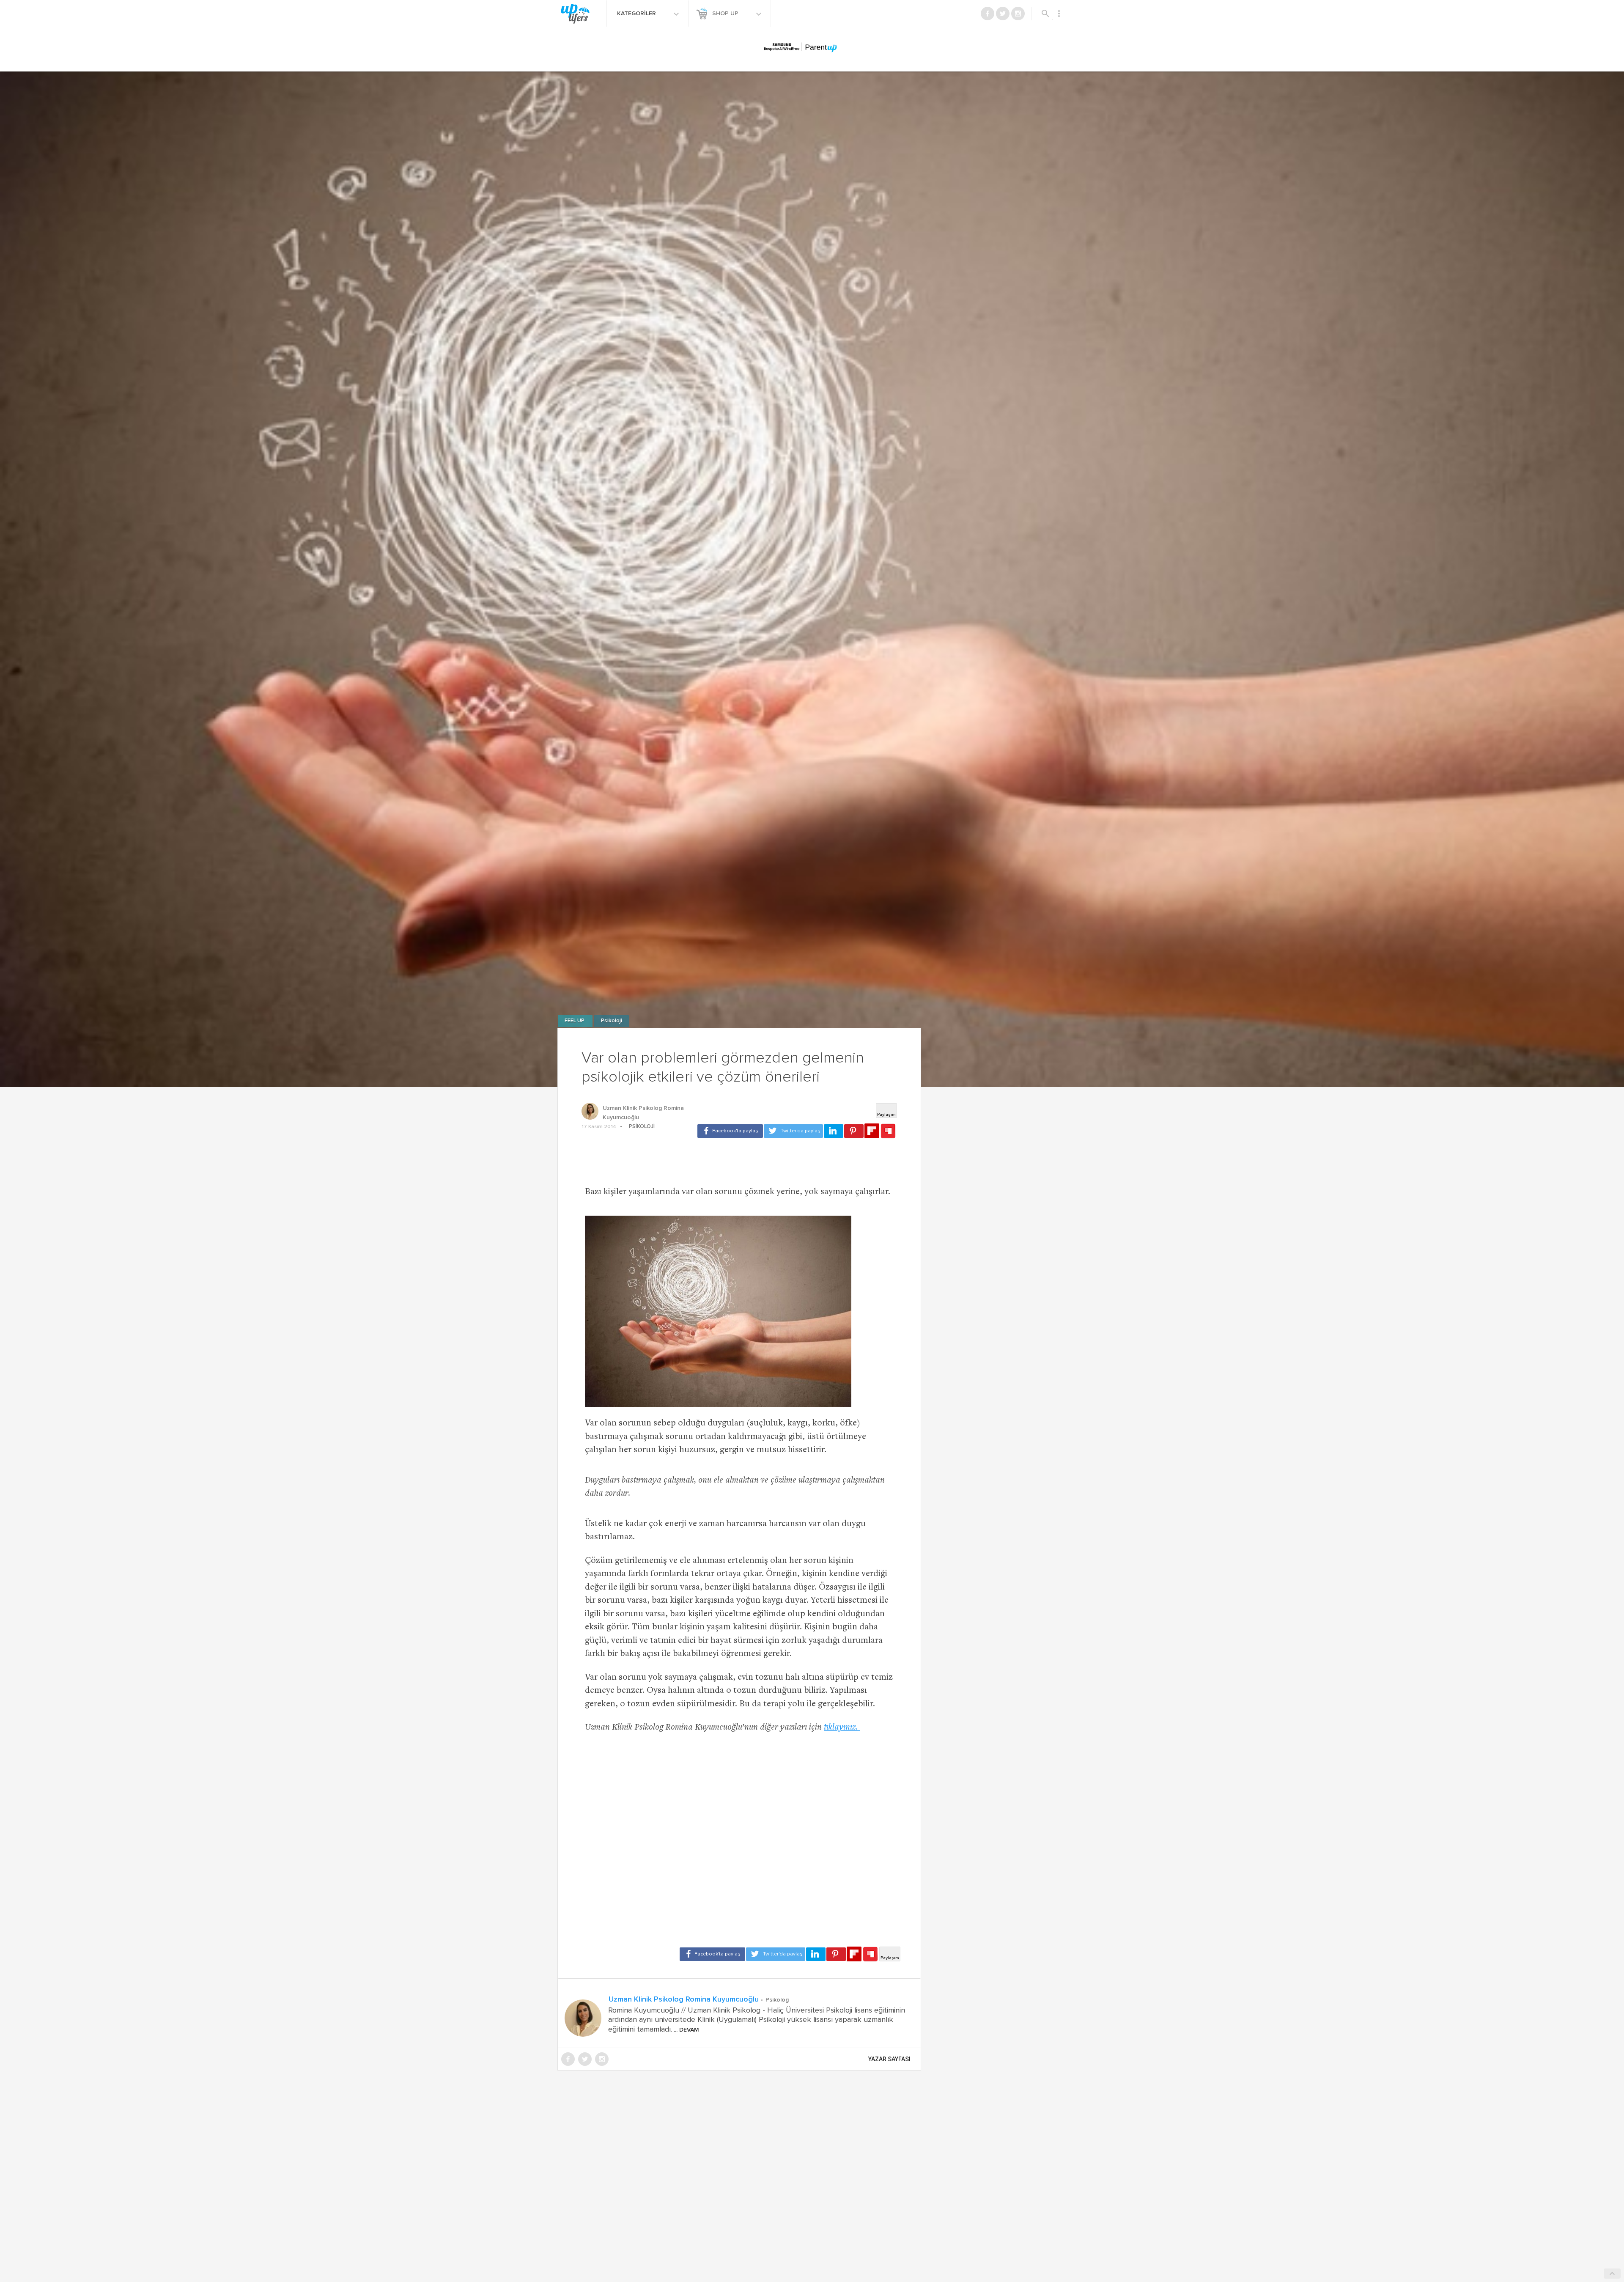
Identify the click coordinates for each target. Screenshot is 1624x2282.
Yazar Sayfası (889, 2059)
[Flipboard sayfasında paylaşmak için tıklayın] (872, 1131)
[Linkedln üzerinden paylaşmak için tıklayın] (834, 1131)
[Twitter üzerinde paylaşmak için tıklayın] (793, 1131)
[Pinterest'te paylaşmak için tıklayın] (854, 1131)
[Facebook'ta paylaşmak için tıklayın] (730, 1131)
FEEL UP (575, 1021)
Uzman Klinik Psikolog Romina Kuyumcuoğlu (643, 1113)
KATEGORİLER (637, 14)
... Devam (686, 2030)
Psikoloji (612, 1021)
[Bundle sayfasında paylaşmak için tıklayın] (888, 1131)
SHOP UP (726, 14)
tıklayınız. (842, 1728)
